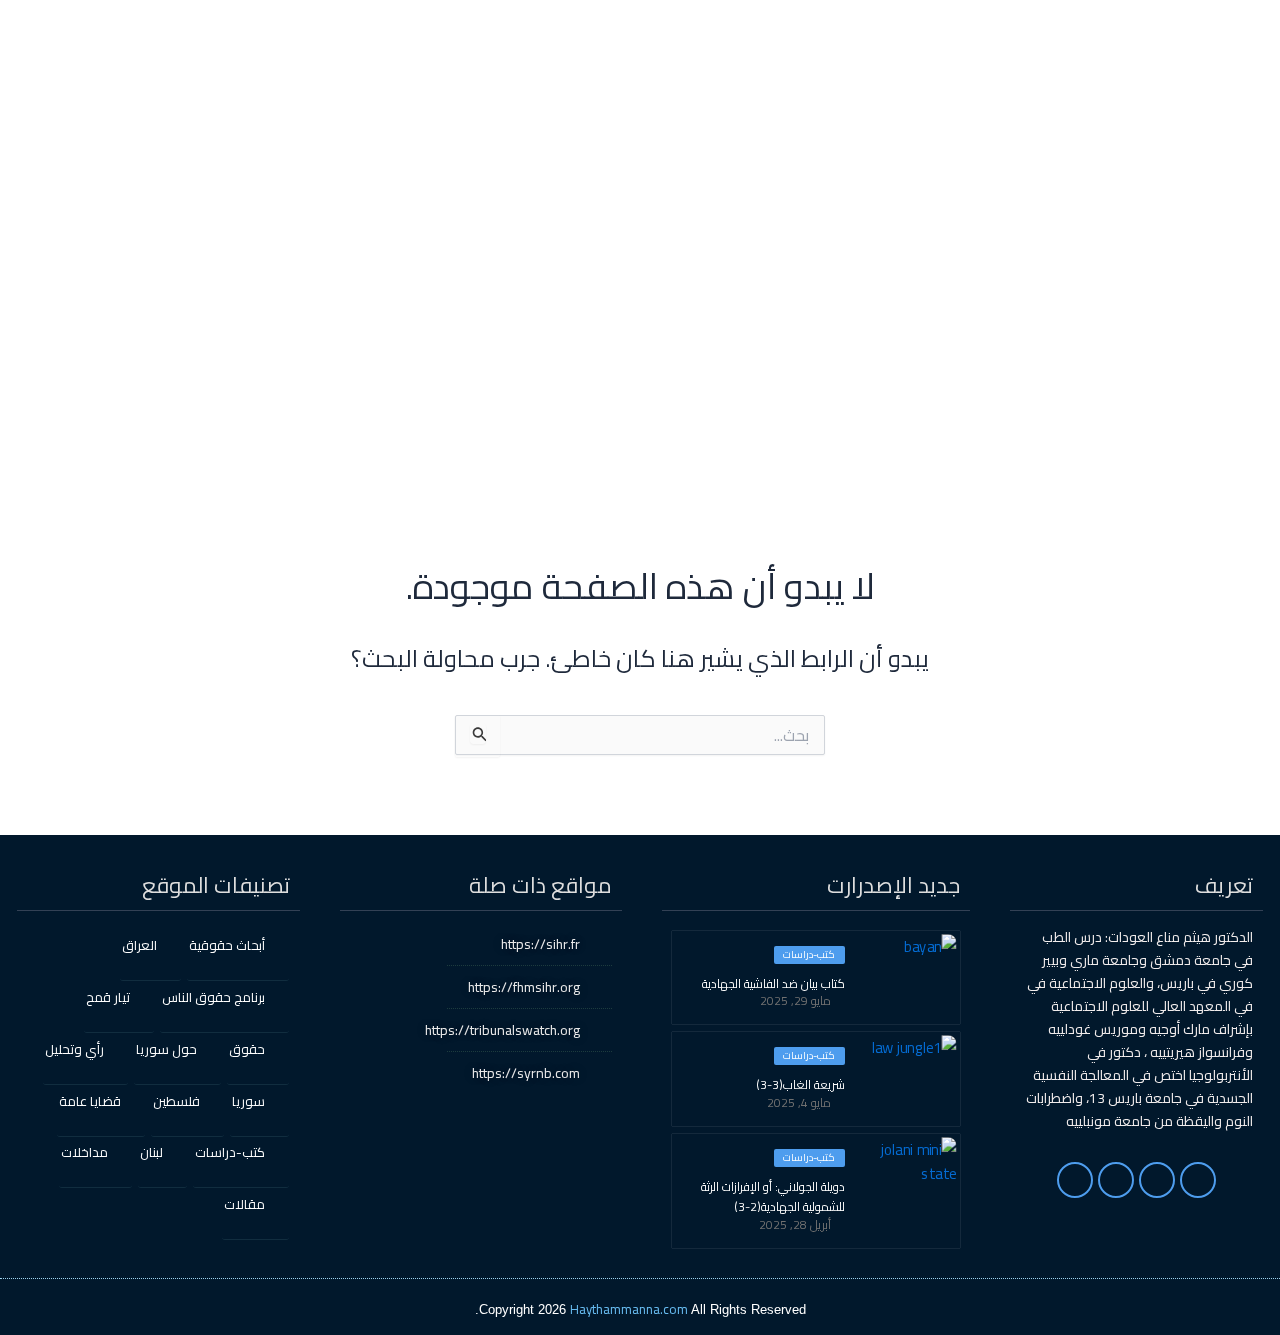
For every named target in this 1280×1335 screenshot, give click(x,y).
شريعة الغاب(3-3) (800, 1085)
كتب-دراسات (809, 955)
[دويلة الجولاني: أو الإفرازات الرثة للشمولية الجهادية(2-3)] (910, 1179)
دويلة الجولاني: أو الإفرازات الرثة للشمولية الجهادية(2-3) (773, 1197)
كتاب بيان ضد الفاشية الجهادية (773, 984)
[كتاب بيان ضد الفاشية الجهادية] (910, 976)
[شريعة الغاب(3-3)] (910, 1077)
